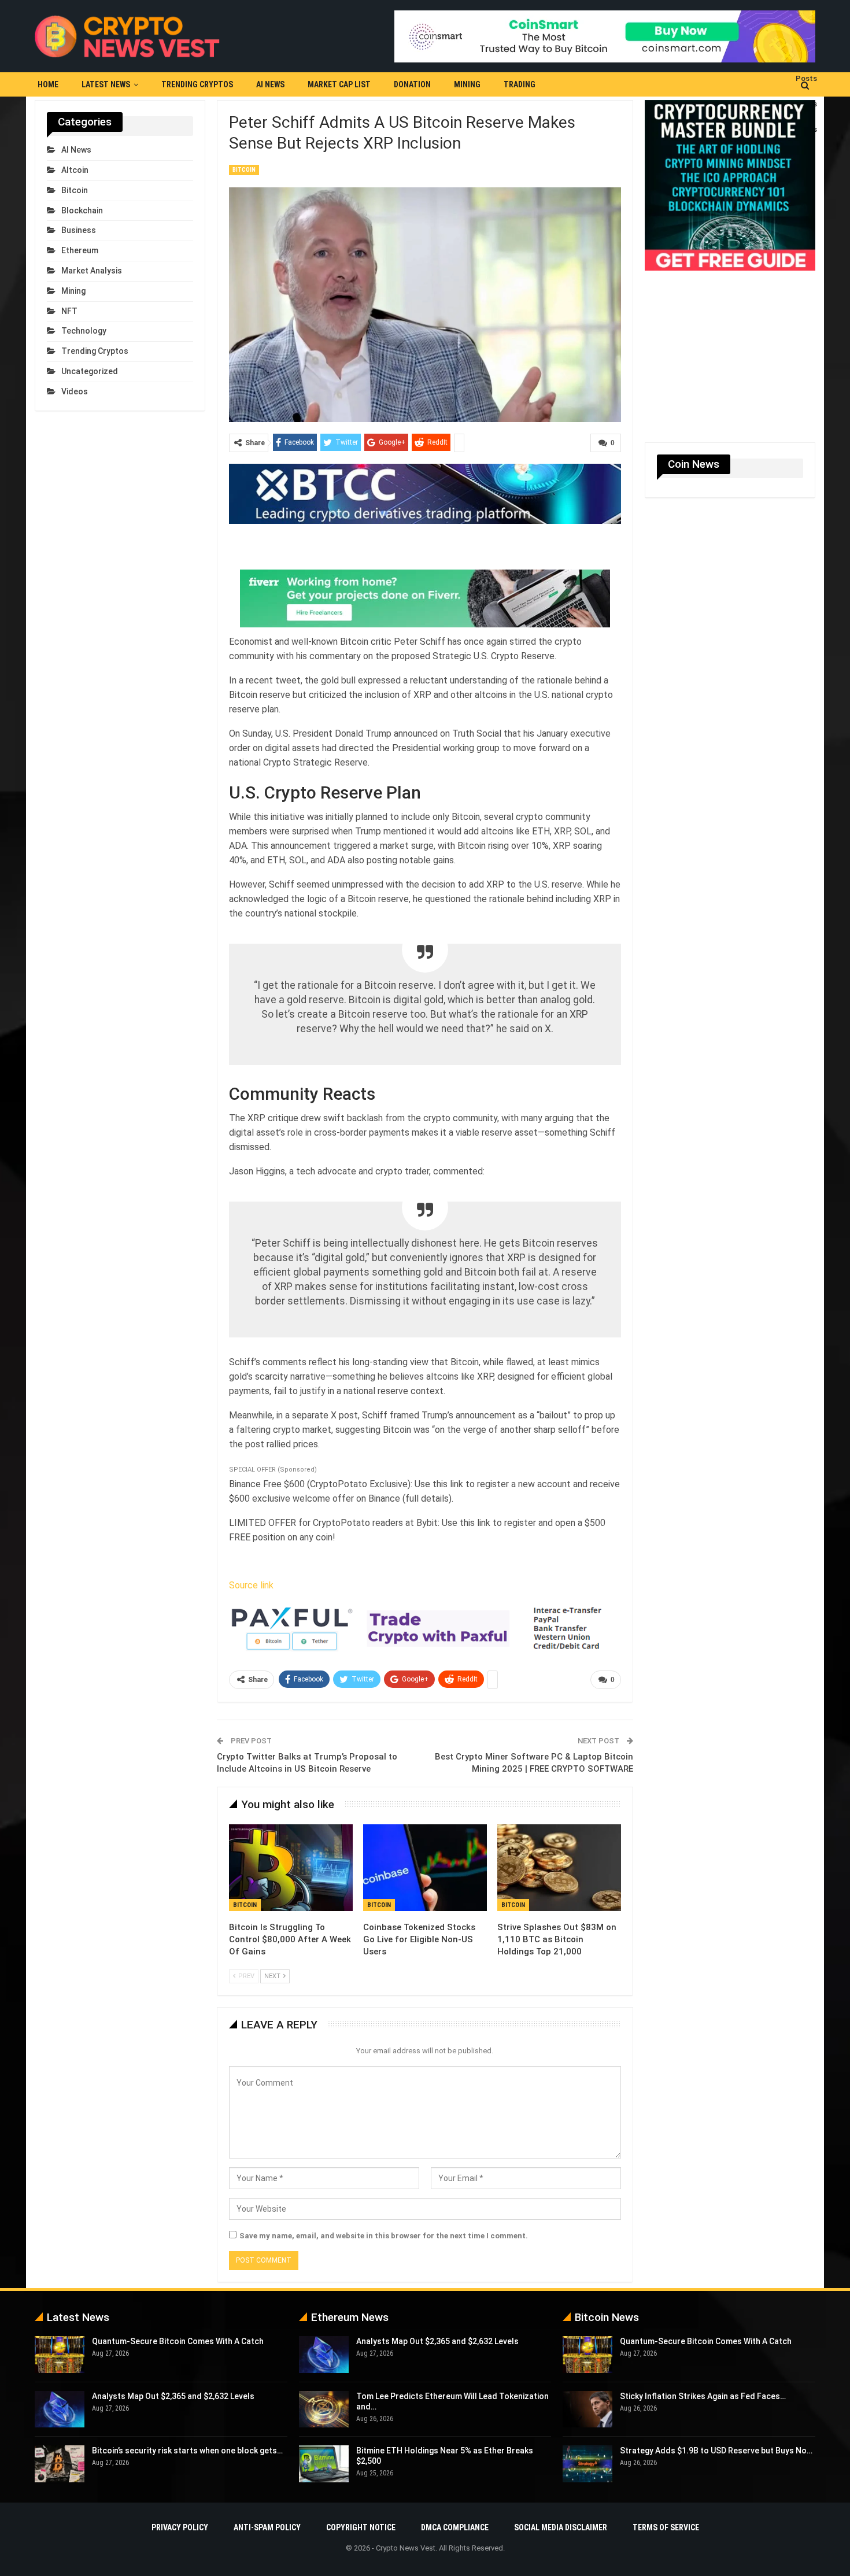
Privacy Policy (180, 2527)
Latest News (106, 84)
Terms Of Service (666, 2527)
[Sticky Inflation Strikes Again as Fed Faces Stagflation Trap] (587, 2409)
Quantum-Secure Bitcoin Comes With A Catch (178, 2341)
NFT (69, 311)
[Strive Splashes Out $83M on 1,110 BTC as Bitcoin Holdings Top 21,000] (559, 1868)
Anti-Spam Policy (267, 2527)
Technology (84, 331)
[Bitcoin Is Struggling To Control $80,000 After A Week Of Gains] (291, 1868)
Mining (467, 84)
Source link (251, 1585)
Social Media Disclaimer (561, 2527)
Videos (75, 391)
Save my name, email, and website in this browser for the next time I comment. (384, 2236)
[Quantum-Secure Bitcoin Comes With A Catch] (60, 2355)
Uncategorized (90, 371)
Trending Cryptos (197, 84)
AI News (270, 84)
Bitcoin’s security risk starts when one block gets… (187, 2451)
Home (48, 84)
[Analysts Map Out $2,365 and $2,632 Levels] (60, 2409)
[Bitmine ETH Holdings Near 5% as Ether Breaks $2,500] (324, 2464)
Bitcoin (244, 170)
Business (79, 230)
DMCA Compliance (455, 2527)
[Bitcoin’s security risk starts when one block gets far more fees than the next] (60, 2464)
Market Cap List (339, 84)
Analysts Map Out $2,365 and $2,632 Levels (173, 2396)
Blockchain (82, 210)
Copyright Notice (361, 2527)
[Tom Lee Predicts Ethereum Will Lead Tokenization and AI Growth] (324, 2409)
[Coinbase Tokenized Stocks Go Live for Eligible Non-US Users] (425, 1868)
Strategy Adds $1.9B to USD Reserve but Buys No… (716, 2451)
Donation (412, 84)
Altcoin (75, 170)
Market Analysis (92, 271)
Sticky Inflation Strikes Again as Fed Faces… (703, 2396)
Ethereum (80, 250)
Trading (520, 84)
